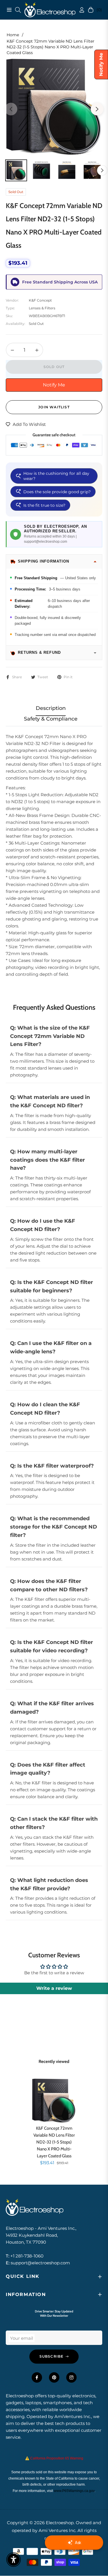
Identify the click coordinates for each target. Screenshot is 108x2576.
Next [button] (97, 109)
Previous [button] (11, 109)
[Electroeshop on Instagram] (71, 2377)
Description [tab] (51, 708)
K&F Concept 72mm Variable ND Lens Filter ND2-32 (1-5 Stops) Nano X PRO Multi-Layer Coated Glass (54, 2141)
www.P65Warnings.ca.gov (74, 2491)
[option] (54, 106)
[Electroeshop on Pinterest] (54, 2377)
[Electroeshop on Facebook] (37, 2377)
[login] (79, 10)
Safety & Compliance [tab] (51, 719)
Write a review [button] (54, 1988)
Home (13, 35)
